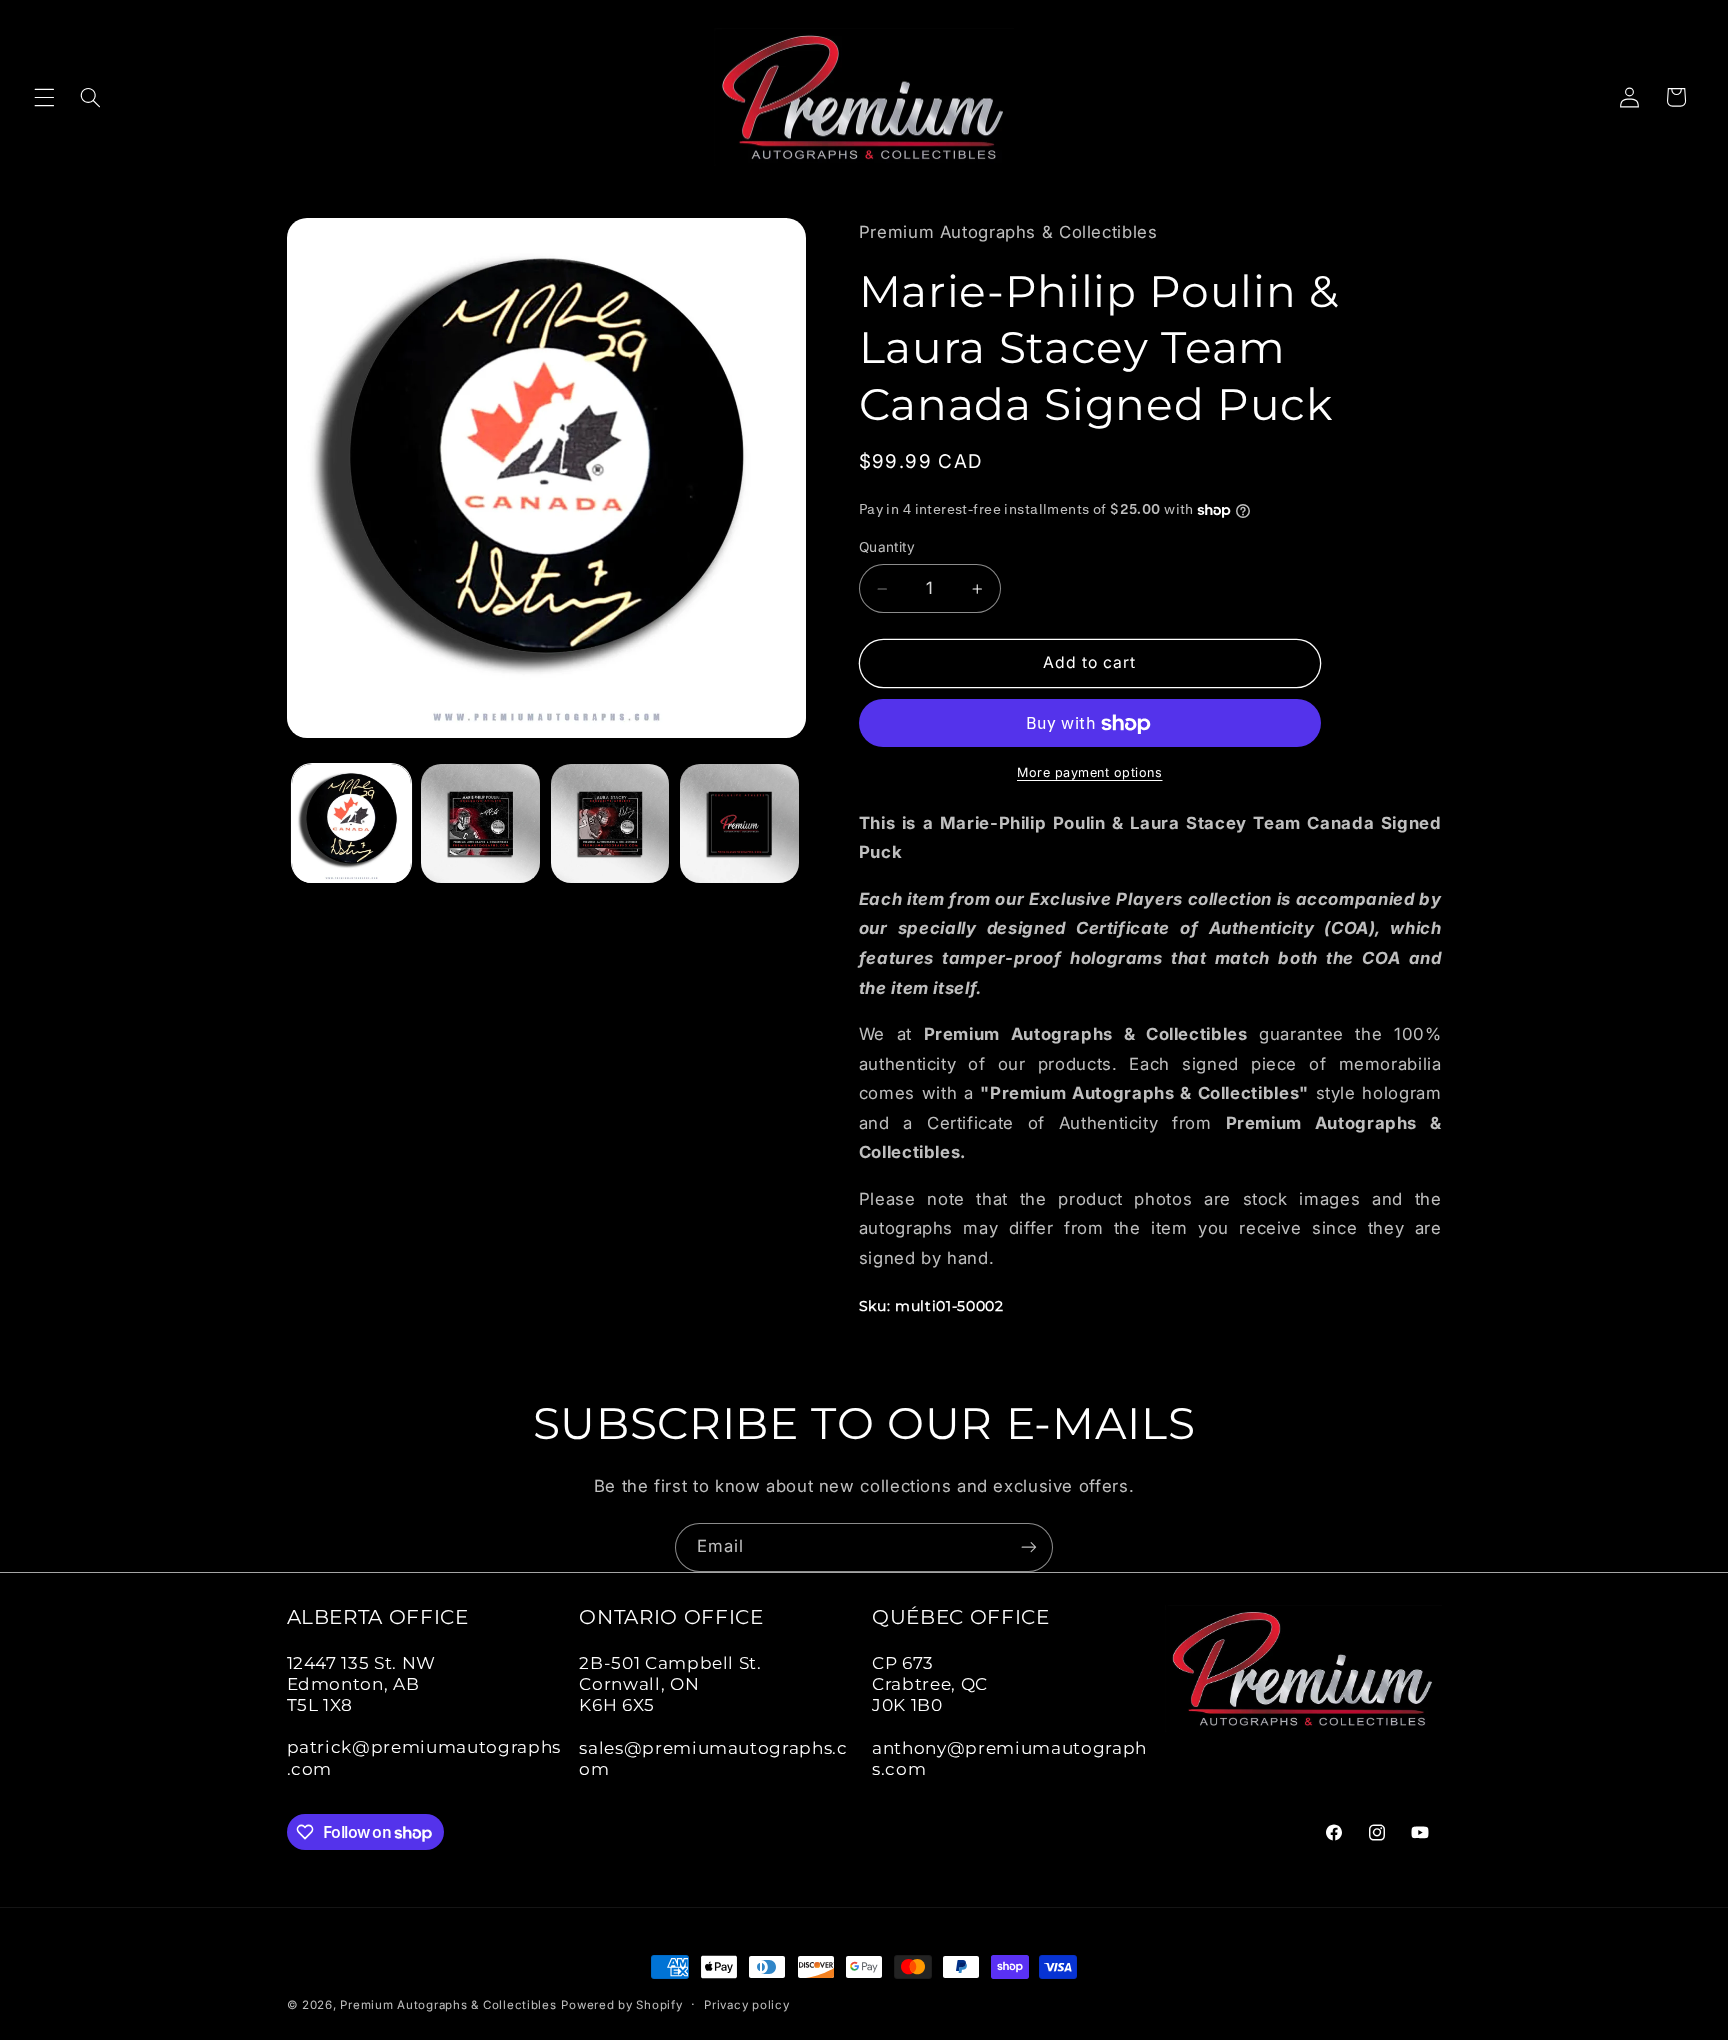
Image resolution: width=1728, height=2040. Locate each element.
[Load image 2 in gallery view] (480, 823)
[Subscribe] (1029, 1547)
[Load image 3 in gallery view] (610, 823)
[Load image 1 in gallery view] (351, 823)
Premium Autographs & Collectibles (448, 2005)
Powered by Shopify (621, 2005)
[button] (44, 97)
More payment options (1090, 773)
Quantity (887, 548)
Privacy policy (746, 2005)
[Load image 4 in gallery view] (739, 823)
